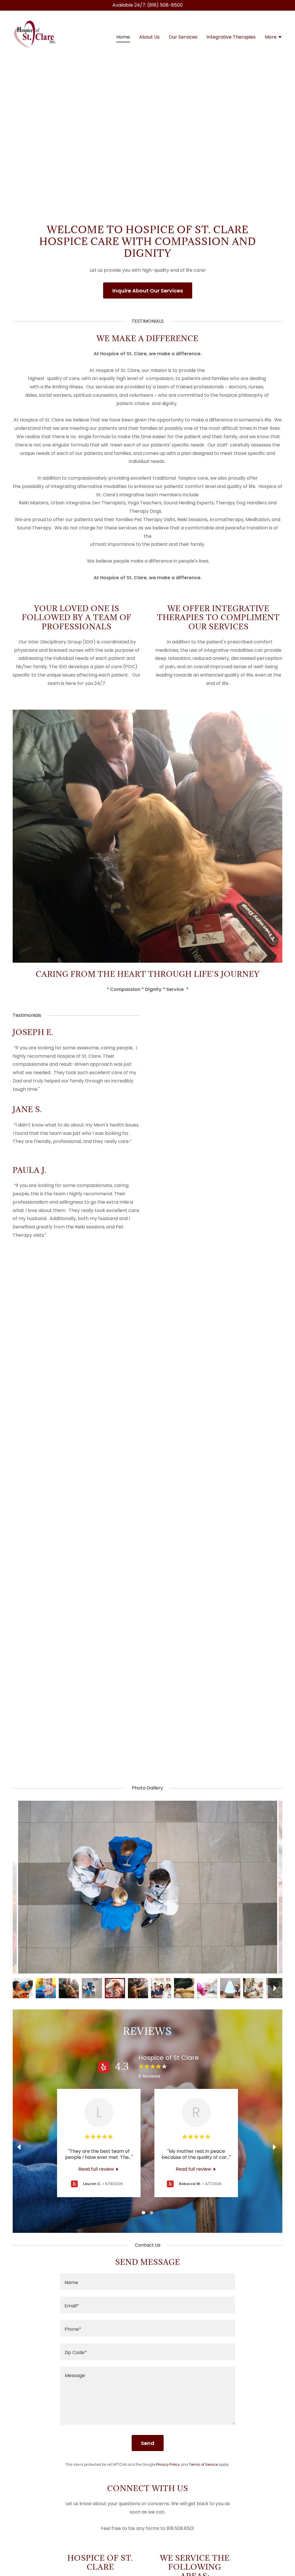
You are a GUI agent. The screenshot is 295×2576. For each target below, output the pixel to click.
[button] (274, 38)
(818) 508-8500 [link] (165, 5)
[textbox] (147, 2282)
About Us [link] (149, 37)
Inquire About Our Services (148, 291)
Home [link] (123, 37)
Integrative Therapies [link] (231, 37)
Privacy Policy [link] (168, 2464)
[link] (35, 37)
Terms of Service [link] (203, 2464)
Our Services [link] (183, 37)
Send (148, 2443)
